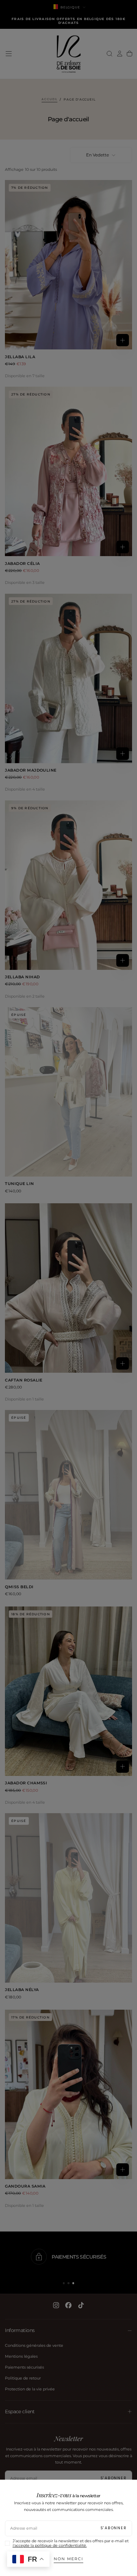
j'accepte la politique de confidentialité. (50, 2546)
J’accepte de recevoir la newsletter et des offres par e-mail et (71, 2543)
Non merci (68, 2559)
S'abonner (114, 2528)
